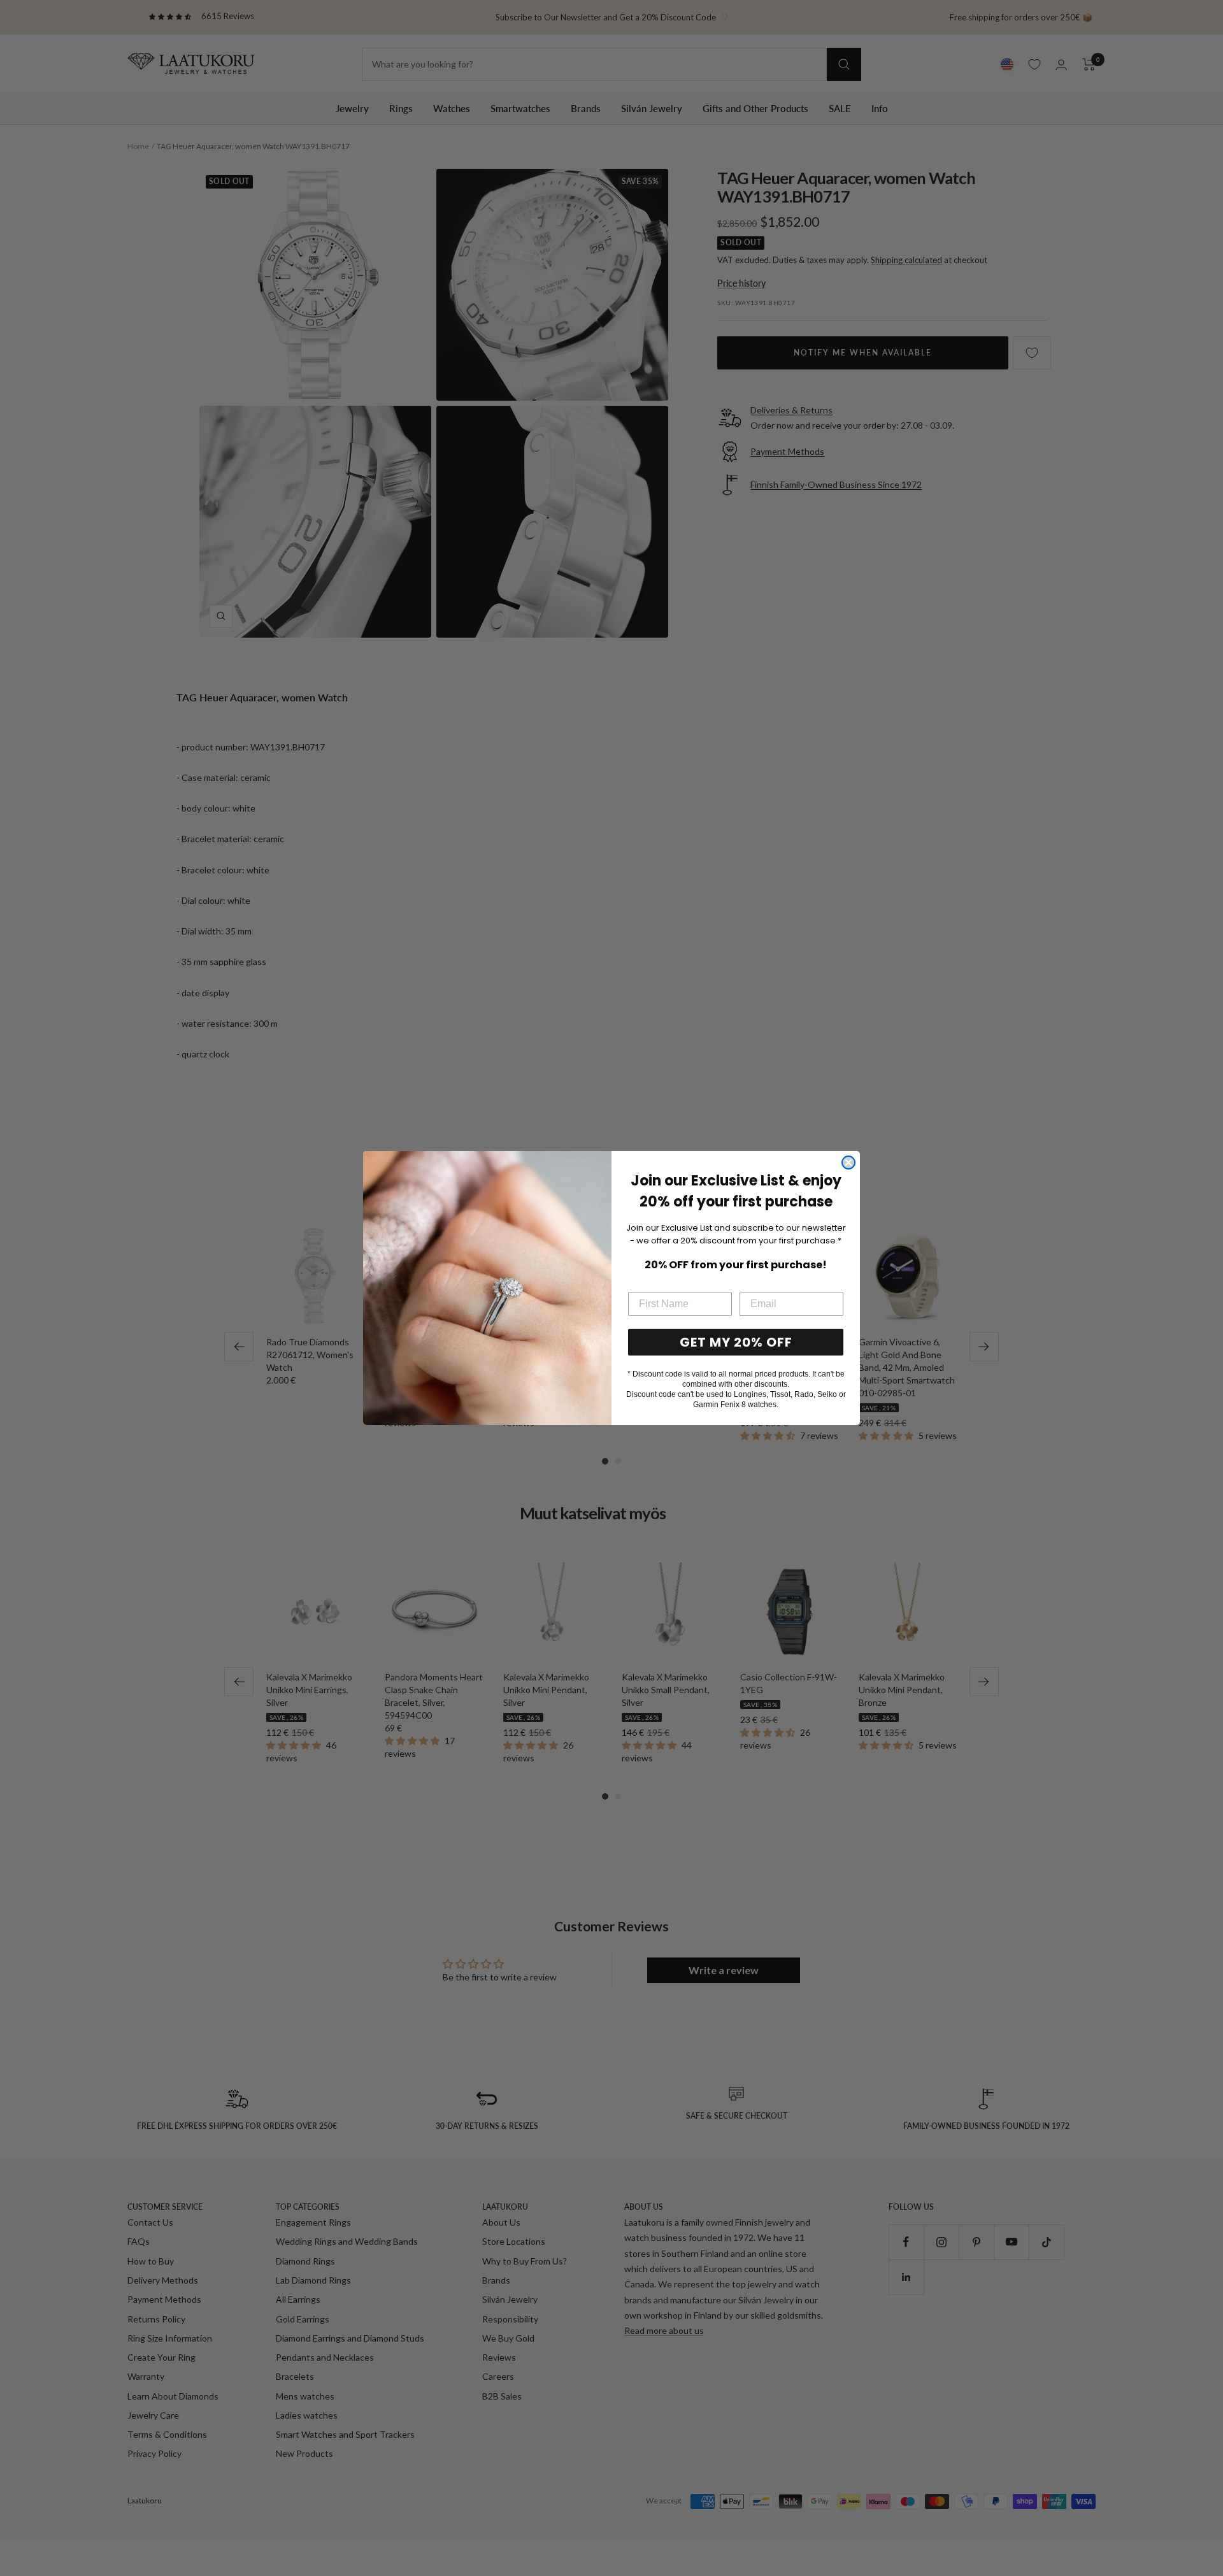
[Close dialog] (848, 1163)
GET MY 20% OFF (736, 1342)
